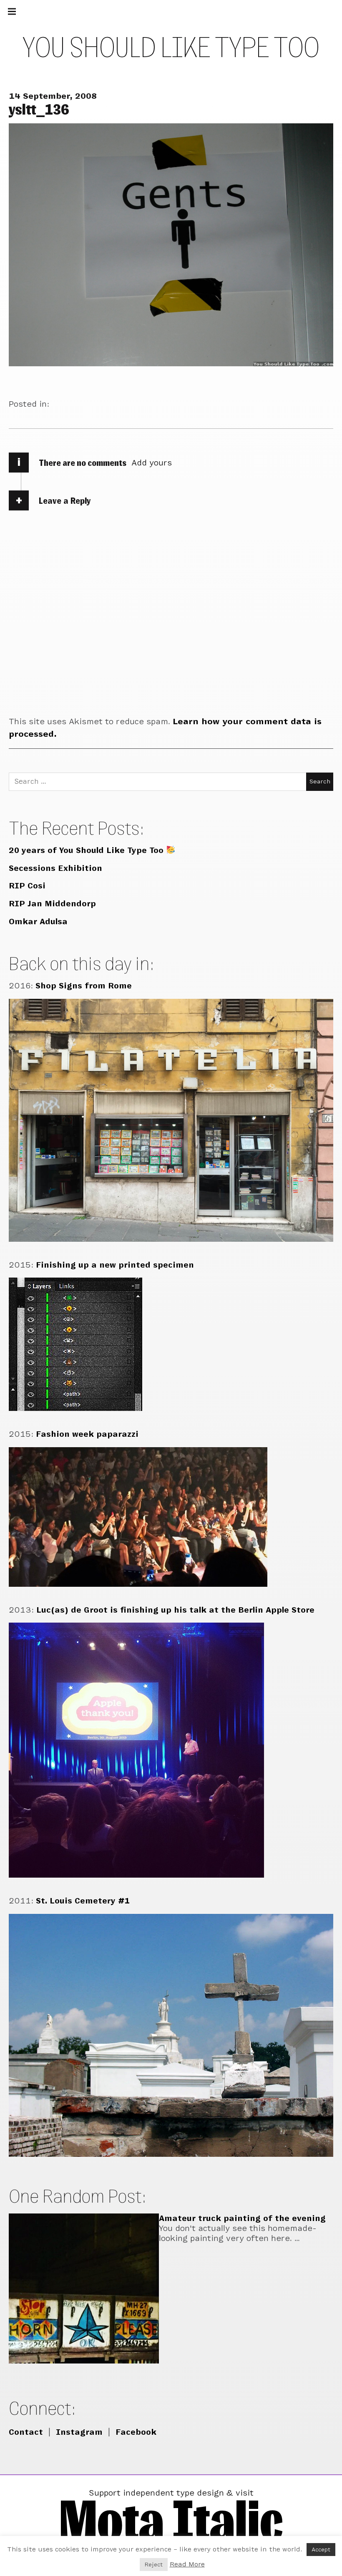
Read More (187, 2564)
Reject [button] (154, 2565)
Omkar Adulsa (38, 922)
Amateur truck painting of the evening (242, 2218)
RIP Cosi (27, 886)
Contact (26, 2432)
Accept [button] (321, 2550)
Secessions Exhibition (55, 868)
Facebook (136, 2432)
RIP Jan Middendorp (52, 904)
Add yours (152, 463)
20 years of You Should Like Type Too (87, 850)
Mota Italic (171, 2520)
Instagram (79, 2432)
